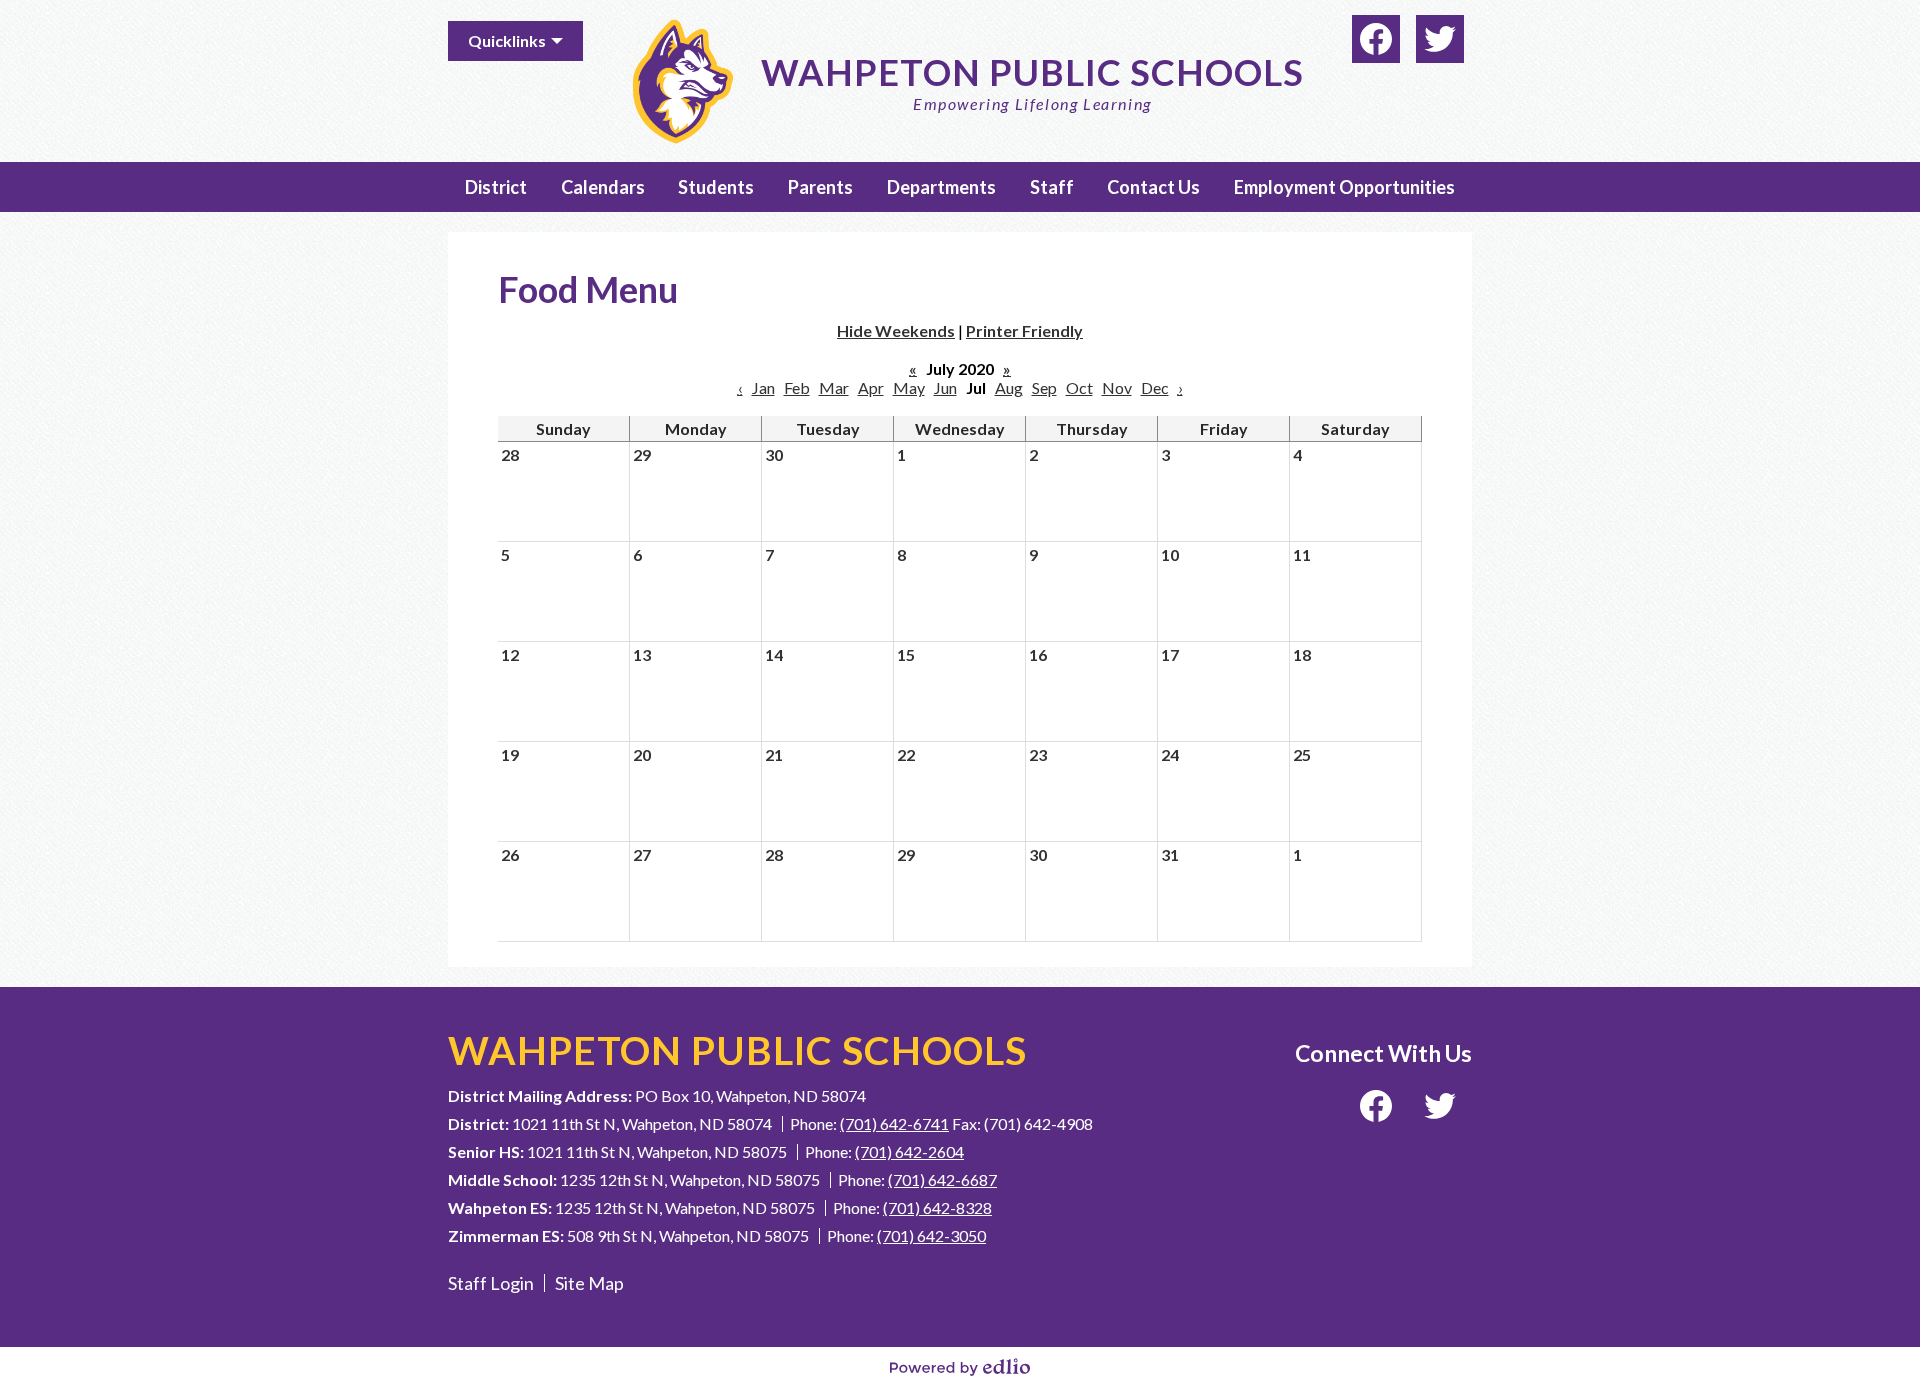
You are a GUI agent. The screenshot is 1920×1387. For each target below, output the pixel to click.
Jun (945, 387)
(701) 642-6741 (894, 1123)
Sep (1044, 387)
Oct (1079, 387)
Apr (871, 387)
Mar (834, 387)
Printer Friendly (1024, 330)
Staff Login (491, 1283)
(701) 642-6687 (942, 1179)
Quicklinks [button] (507, 40)
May (909, 387)
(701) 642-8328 (937, 1207)
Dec (1155, 387)
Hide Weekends (896, 330)
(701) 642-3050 (931, 1235)
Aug (1009, 387)
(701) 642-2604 (909, 1151)
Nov (1117, 387)
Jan (763, 387)
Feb (797, 387)
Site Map (589, 1283)
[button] (496, 187)
